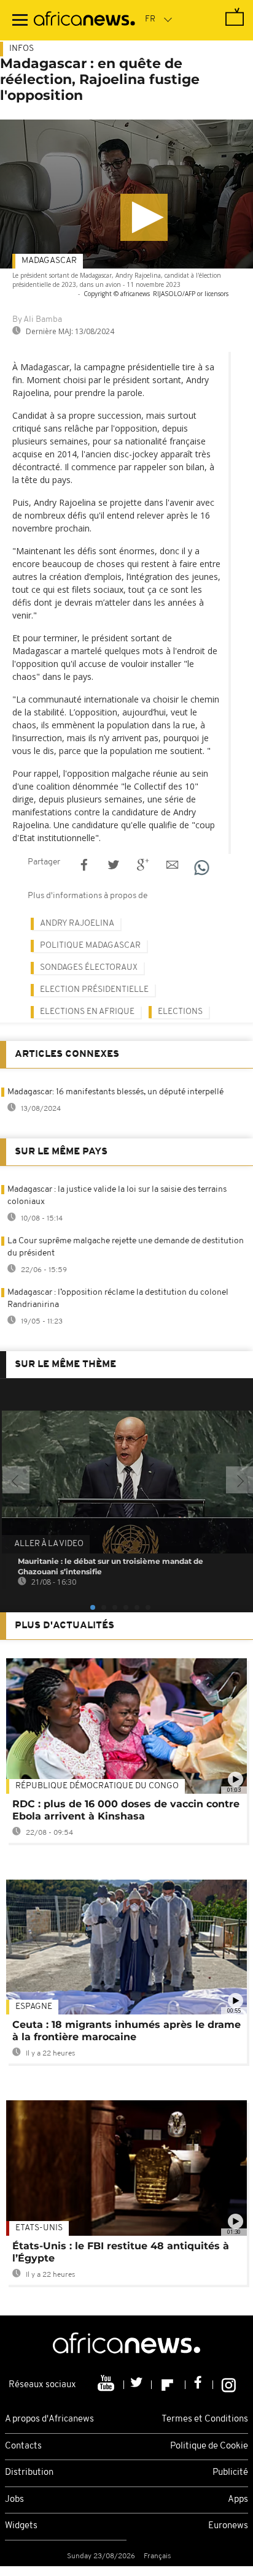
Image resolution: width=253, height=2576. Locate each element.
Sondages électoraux (89, 968)
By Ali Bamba (37, 320)
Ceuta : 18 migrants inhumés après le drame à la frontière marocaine (126, 2031)
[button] (144, 217)
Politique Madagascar (90, 946)
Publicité (230, 2473)
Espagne (34, 2007)
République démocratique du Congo (97, 1786)
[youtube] (107, 2385)
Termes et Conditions (205, 2419)
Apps (238, 2500)
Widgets (21, 2526)
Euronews (228, 2526)
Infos (21, 49)
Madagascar (49, 261)
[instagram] (229, 2385)
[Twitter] (138, 2385)
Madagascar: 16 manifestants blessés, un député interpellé (115, 1092)
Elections (180, 1012)
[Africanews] (84, 20)
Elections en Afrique (87, 1012)
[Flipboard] (169, 2385)
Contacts (23, 2446)
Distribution (29, 2473)
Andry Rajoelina (77, 924)
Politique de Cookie (209, 2446)
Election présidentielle (94, 990)
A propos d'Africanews (49, 2419)
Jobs (14, 2500)
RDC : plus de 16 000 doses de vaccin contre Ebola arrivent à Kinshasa (126, 1810)
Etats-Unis (39, 2228)
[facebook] (199, 2385)
